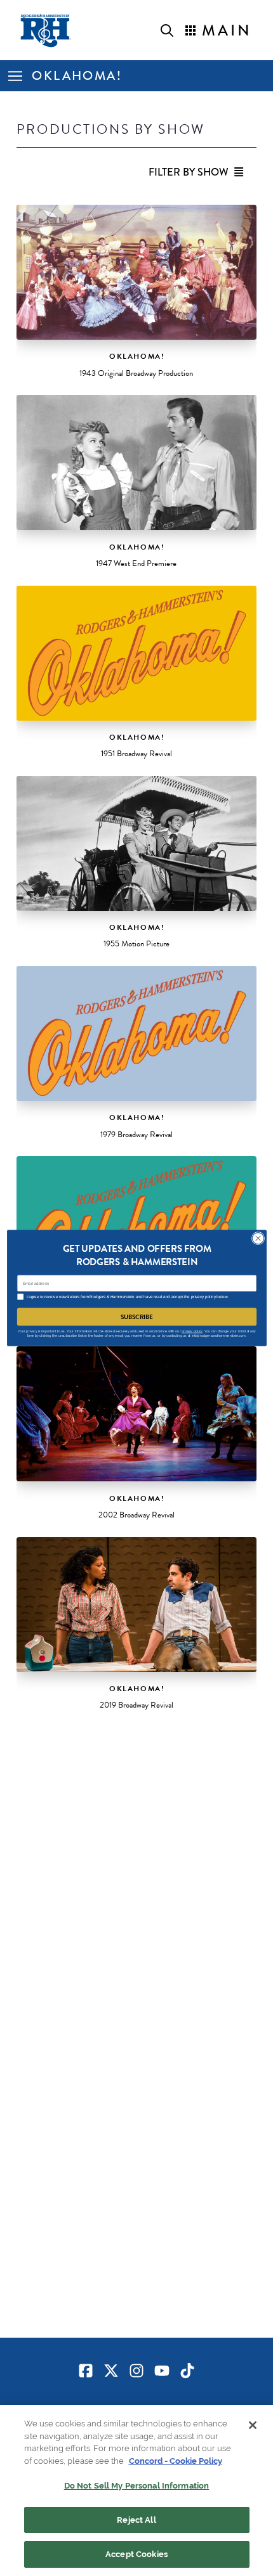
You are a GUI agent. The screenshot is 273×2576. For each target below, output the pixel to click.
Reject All (136, 2520)
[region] (136, 2490)
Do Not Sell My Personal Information (137, 2486)
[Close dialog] (258, 1238)
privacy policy (192, 1331)
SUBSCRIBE (137, 1317)
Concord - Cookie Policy (176, 2461)
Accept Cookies (136, 2554)
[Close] (253, 2425)
